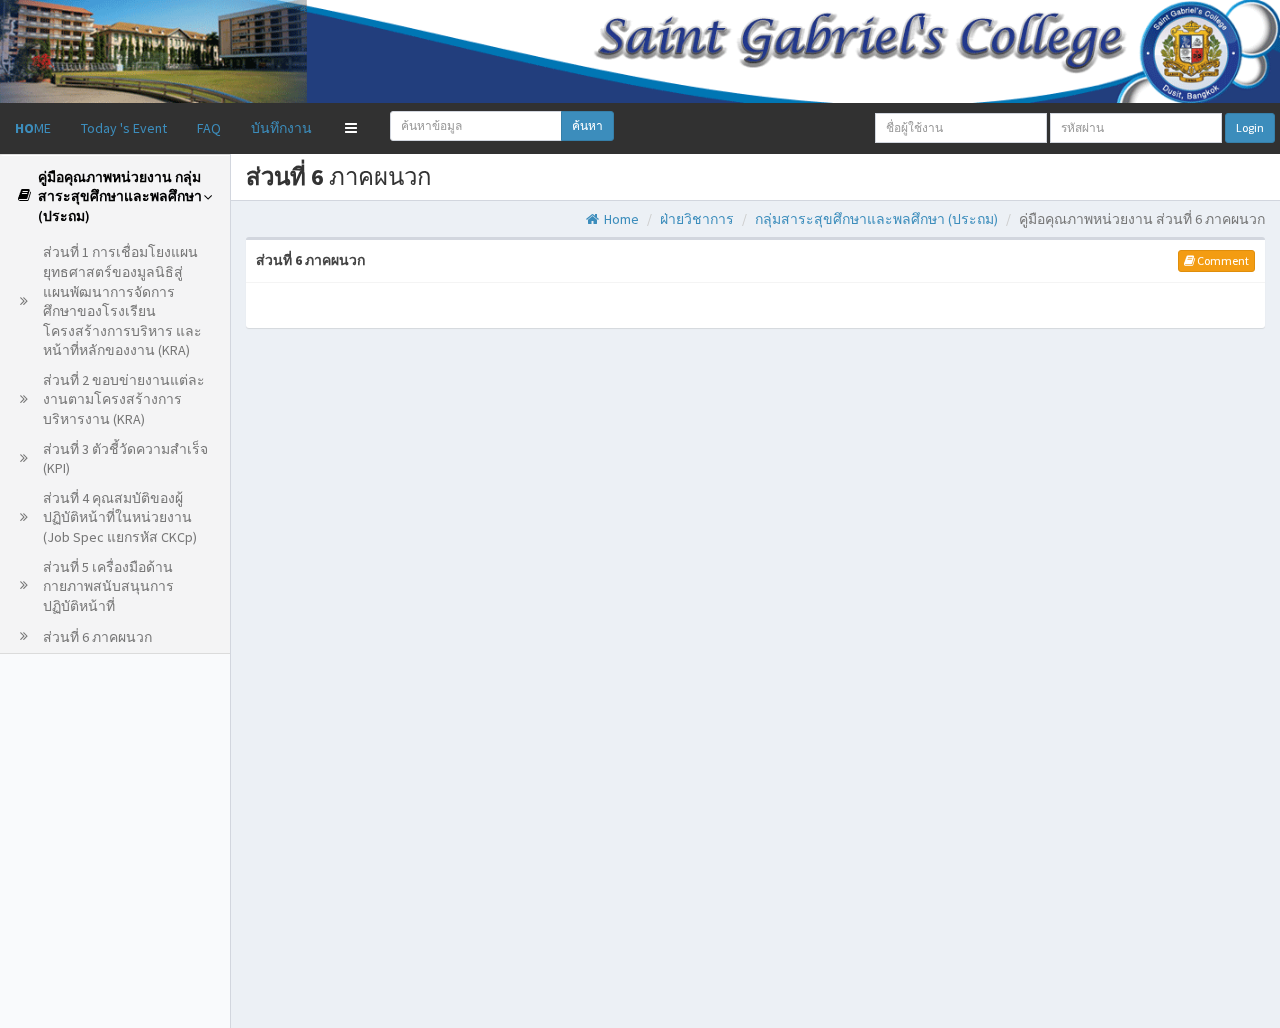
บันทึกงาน (281, 128)
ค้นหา (587, 125)
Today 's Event (124, 128)
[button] (351, 128)
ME (33, 128)
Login (1250, 127)
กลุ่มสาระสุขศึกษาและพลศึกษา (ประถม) (876, 219)
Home (620, 219)
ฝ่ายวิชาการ (697, 219)
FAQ (209, 128)
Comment (1222, 260)
